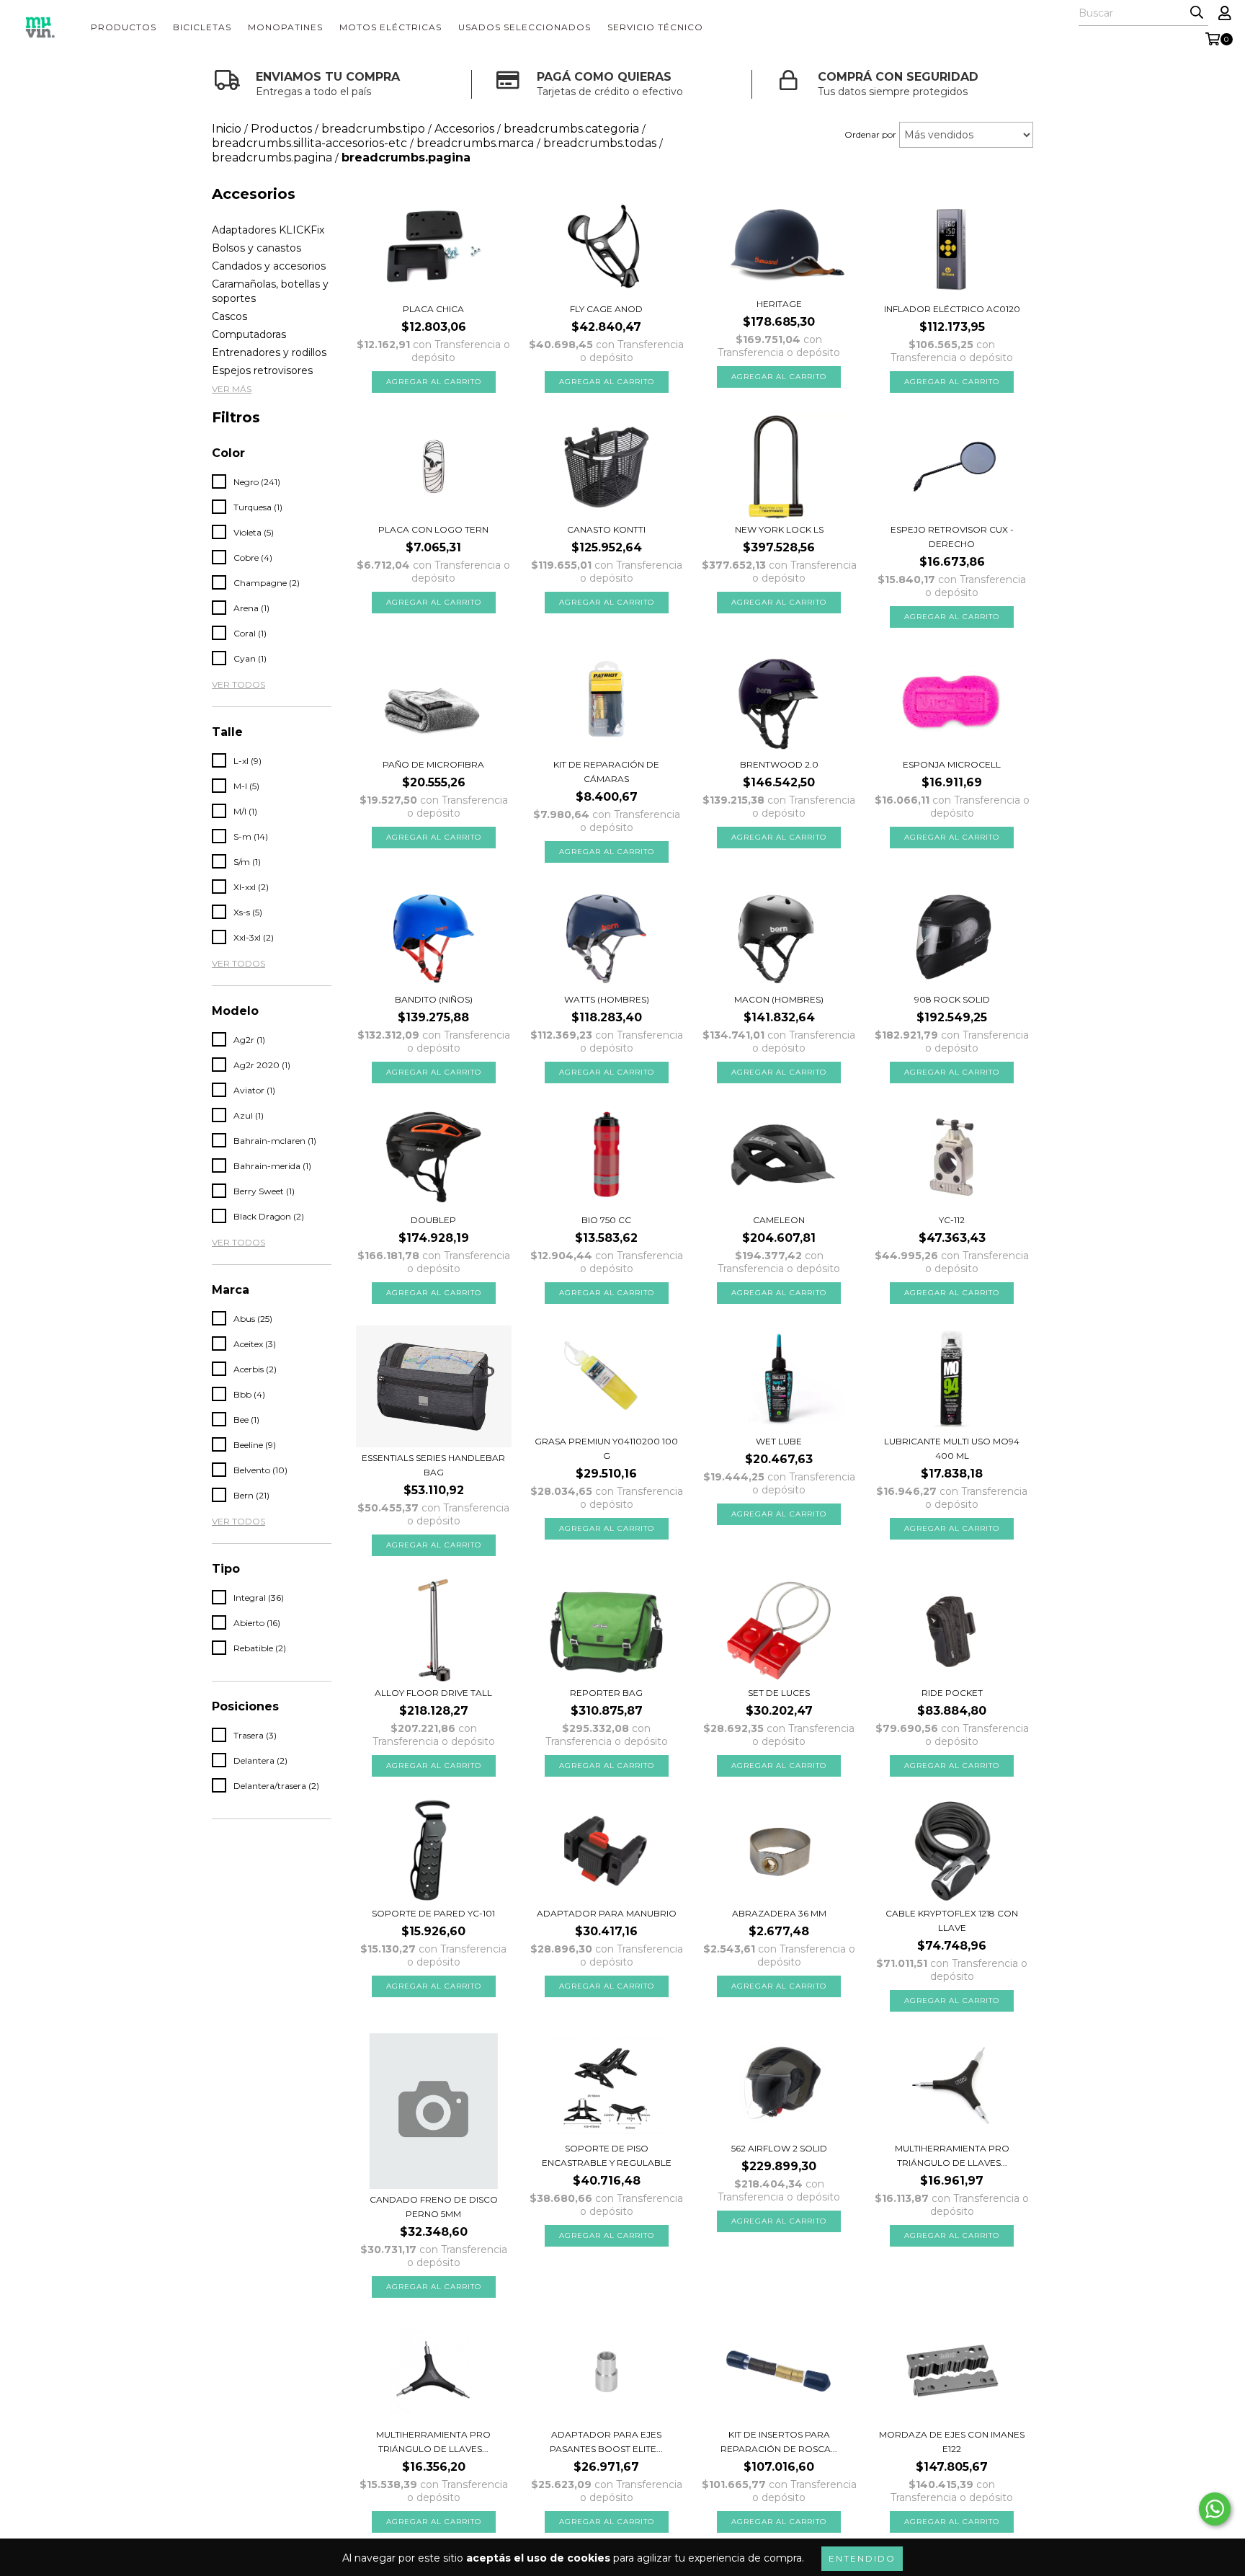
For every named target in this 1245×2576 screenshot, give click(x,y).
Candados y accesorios (269, 266)
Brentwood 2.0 (779, 764)
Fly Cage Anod (606, 309)
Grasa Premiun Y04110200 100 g (606, 1448)
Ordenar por (870, 134)
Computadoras (249, 334)
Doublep (433, 1220)
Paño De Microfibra (433, 764)
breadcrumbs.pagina (272, 157)
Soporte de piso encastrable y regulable (607, 2155)
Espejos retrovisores (262, 370)
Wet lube (779, 1441)
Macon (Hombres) (779, 999)
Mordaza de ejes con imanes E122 (952, 2442)
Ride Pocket (952, 1693)
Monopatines (285, 27)
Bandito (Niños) (434, 999)
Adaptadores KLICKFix (268, 230)
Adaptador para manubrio (607, 1913)
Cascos (229, 316)
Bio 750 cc (606, 1220)
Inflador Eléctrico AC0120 (952, 309)
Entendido (862, 2558)
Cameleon (779, 1220)
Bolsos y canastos (256, 248)
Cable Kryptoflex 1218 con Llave (952, 1920)
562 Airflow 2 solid (779, 2148)
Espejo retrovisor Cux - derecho (952, 537)
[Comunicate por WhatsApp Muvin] (1215, 2509)
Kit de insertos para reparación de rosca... (779, 2442)
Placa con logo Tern (433, 529)
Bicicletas (202, 27)
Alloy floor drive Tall (433, 1693)
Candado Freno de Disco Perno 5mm (434, 2207)
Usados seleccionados (525, 27)
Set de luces (779, 1693)
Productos (124, 27)
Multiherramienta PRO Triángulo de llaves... (952, 2155)
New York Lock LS (779, 529)
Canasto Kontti (606, 529)
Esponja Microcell (952, 764)
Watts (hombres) (607, 999)
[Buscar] (1197, 13)
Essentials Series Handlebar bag (433, 1465)
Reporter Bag (606, 1693)
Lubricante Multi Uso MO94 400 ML (952, 1448)
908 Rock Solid (952, 999)
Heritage (779, 304)
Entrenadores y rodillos (269, 352)
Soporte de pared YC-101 (433, 1913)
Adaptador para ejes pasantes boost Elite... (606, 2442)
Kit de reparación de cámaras (606, 772)
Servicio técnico (655, 27)
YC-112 (952, 1220)
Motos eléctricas (391, 27)
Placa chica (433, 309)
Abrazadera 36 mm (779, 1913)
